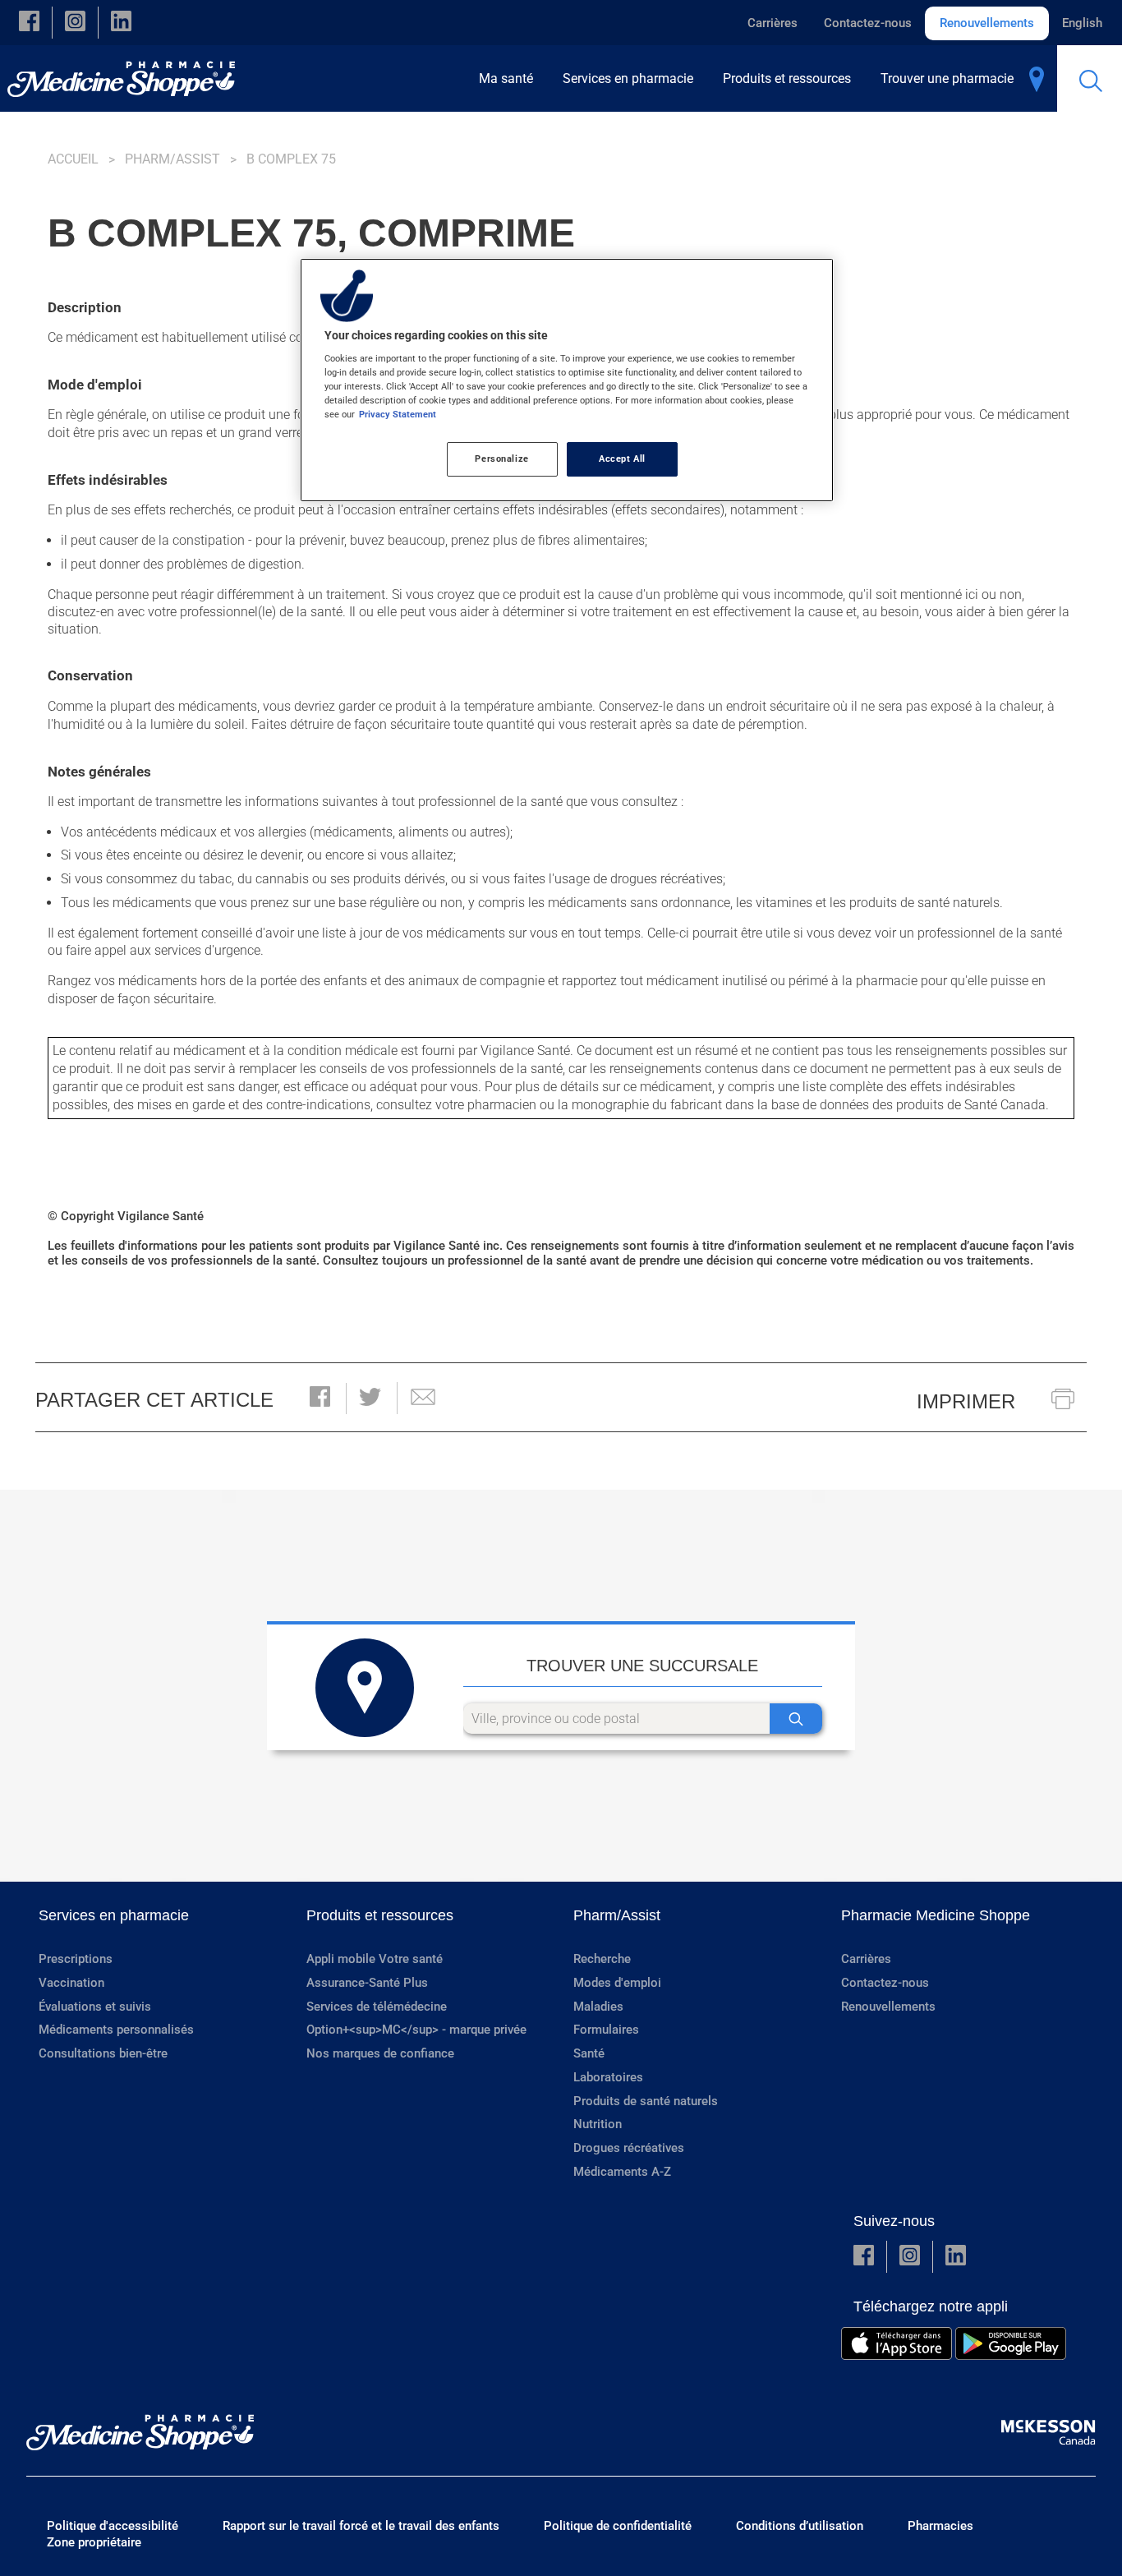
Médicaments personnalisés (116, 2030)
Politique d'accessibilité (113, 2526)
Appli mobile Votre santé (375, 1959)
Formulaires (606, 2030)
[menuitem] (511, 78)
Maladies (598, 2007)
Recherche (602, 1959)
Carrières (773, 23)
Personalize (501, 459)
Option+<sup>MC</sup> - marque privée (416, 2030)
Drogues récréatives (629, 2148)
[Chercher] (796, 1719)
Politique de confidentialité (618, 2526)
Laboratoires (608, 2077)
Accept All (622, 459)
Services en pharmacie (114, 1915)
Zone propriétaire (94, 2542)
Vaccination (71, 1983)
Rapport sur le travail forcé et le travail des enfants (361, 2526)
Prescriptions (76, 1959)
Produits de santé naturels (646, 2101)
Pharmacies (940, 2526)
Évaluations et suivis (95, 2007)
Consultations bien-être (103, 2053)
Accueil (73, 159)
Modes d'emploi (617, 1983)
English (1082, 23)
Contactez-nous (868, 23)
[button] (29, 23)
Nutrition (598, 2124)
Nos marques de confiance (380, 2053)
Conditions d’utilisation (800, 2526)
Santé (589, 2053)
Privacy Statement (398, 414)
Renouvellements (987, 23)
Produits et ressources (380, 1915)
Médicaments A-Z (622, 2172)
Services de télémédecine (377, 2007)
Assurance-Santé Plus (367, 1983)
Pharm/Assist (172, 159)
